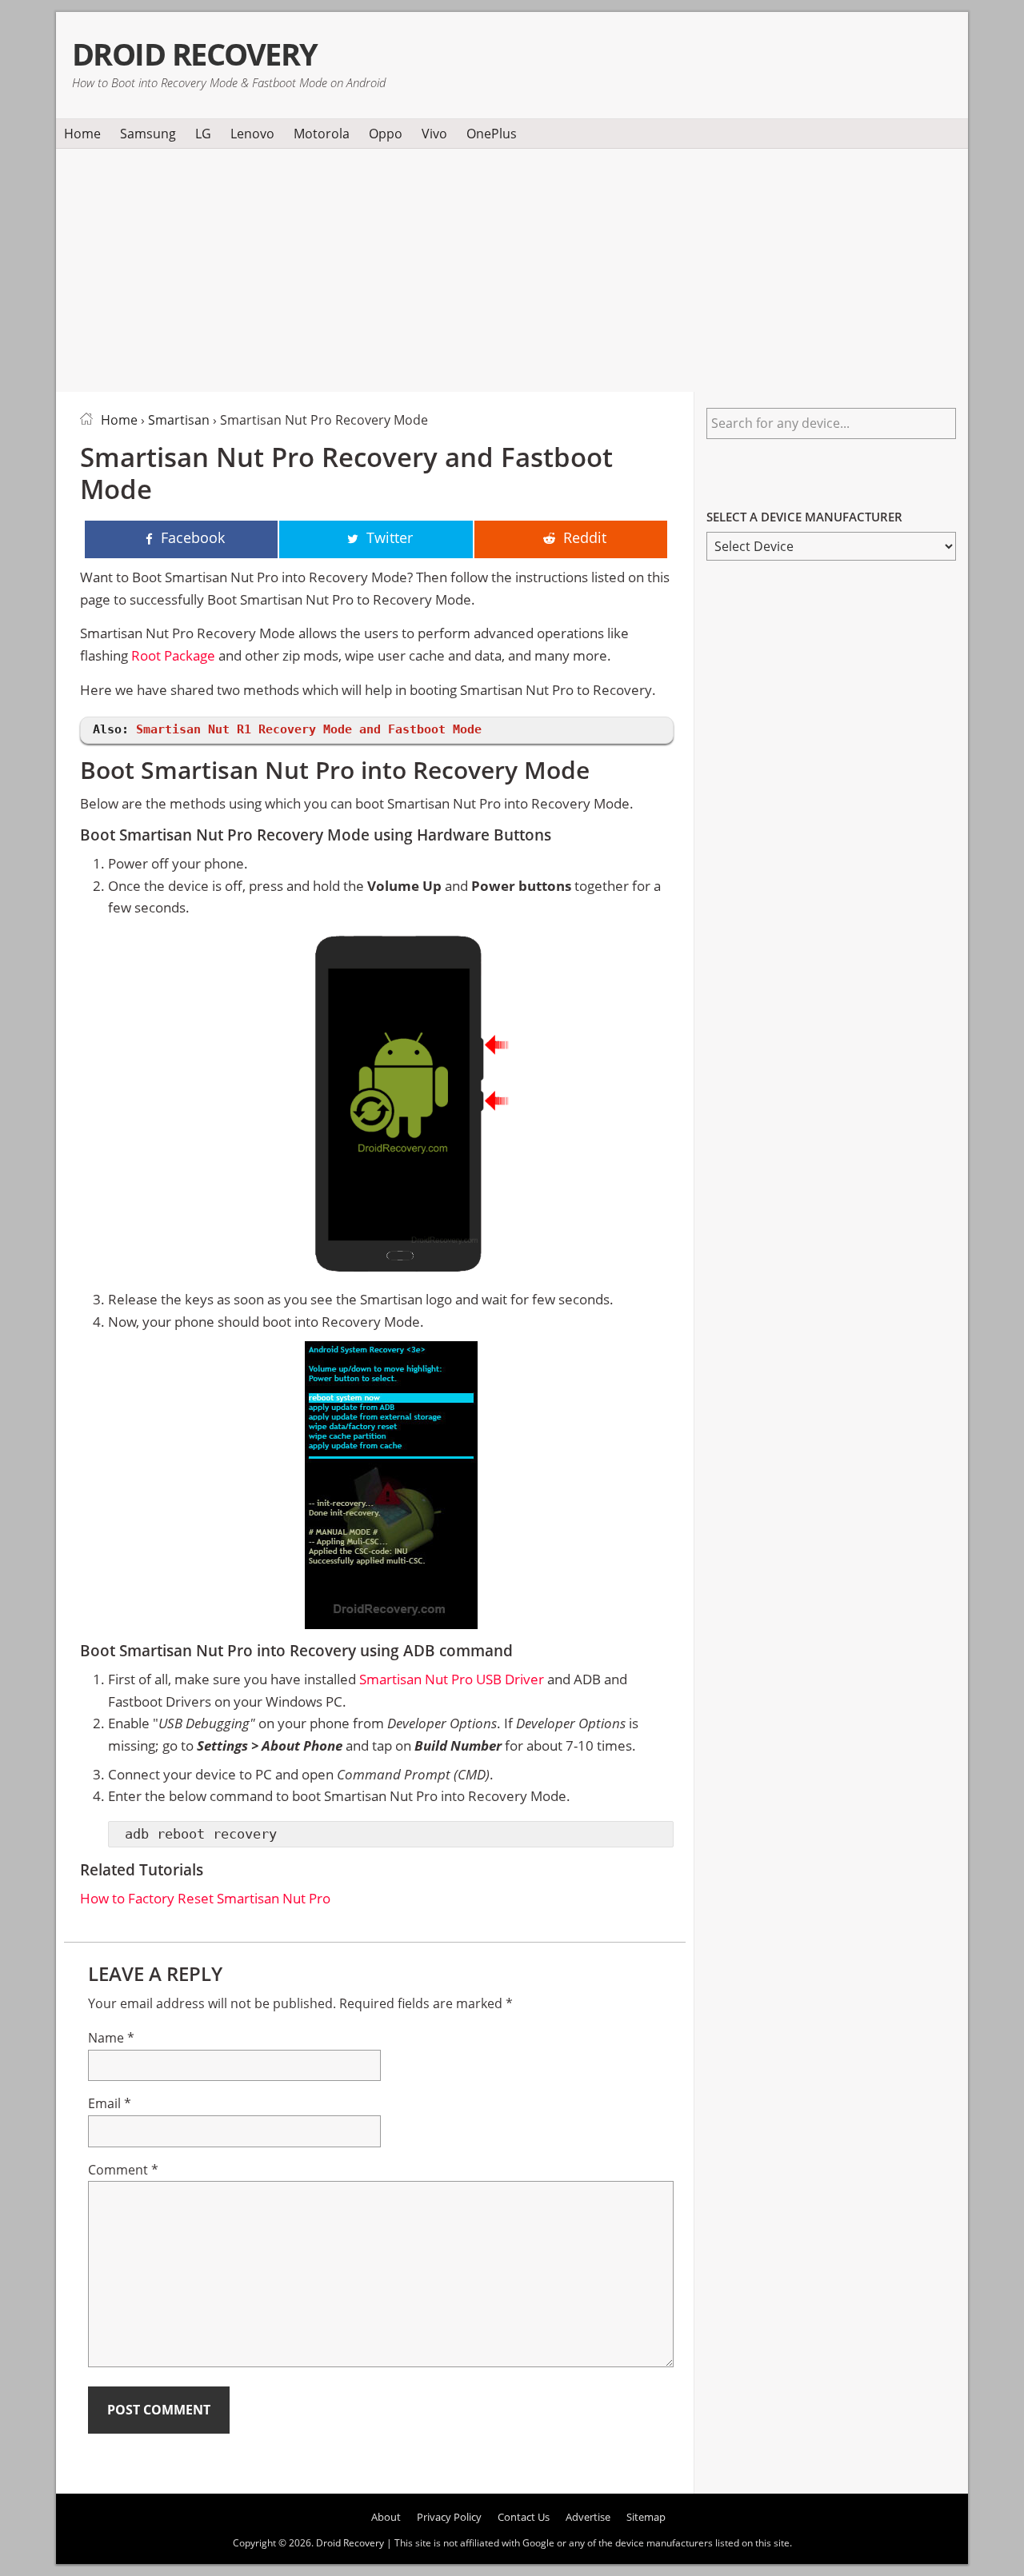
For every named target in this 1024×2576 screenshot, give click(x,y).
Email (110, 2103)
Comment (123, 2170)
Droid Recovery (195, 54)
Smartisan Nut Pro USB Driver (452, 1679)
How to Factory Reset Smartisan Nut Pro (205, 1898)
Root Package (173, 655)
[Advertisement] (512, 267)
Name (111, 2038)
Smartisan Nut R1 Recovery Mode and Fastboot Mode (309, 729)
